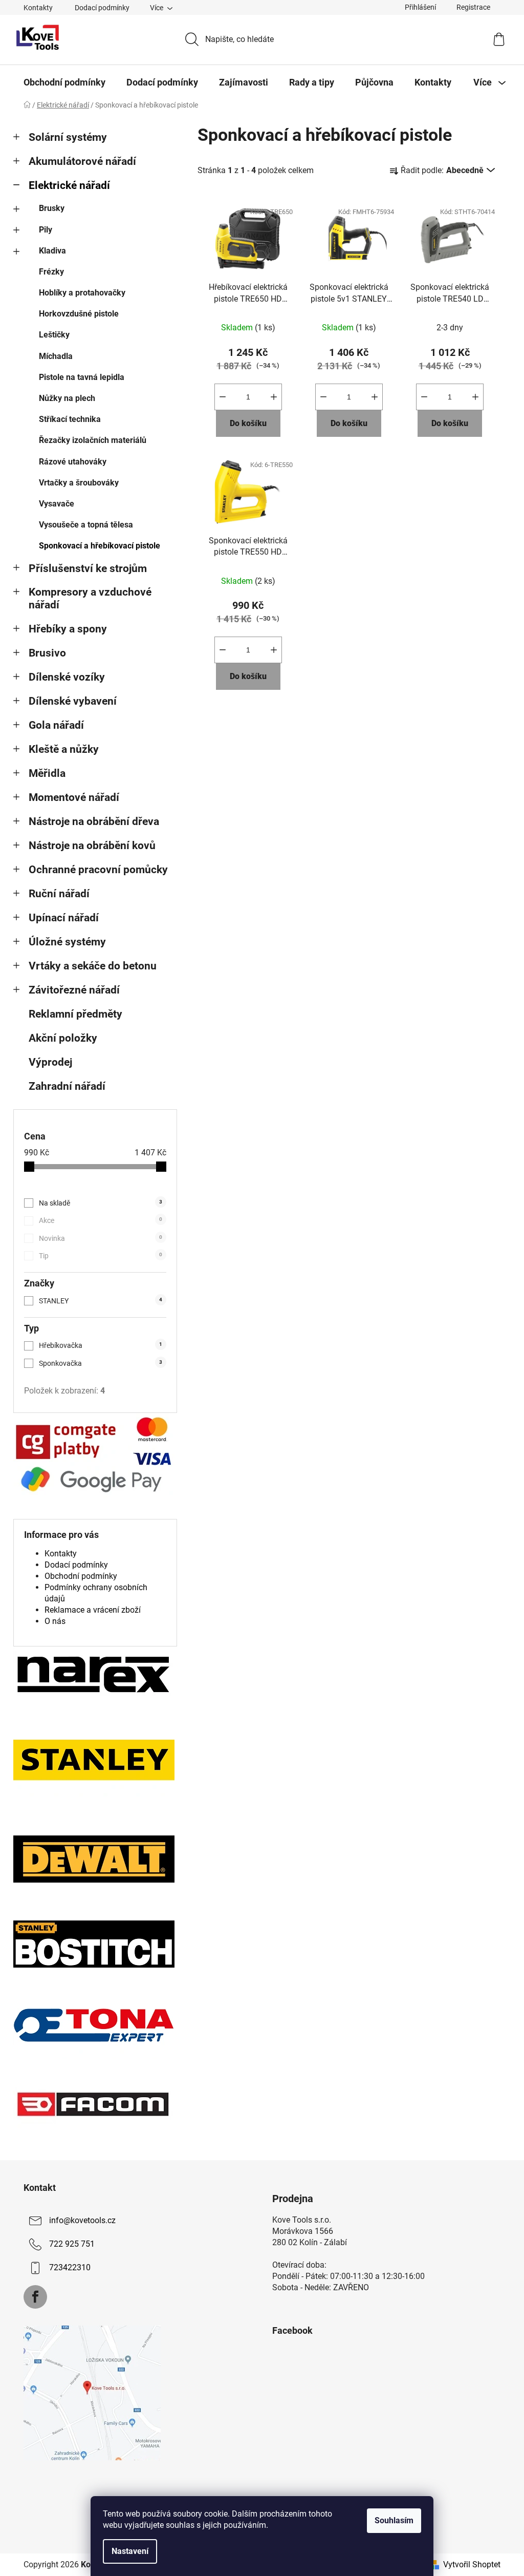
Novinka (101, 1238)
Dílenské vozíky (67, 677)
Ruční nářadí (59, 894)
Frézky (51, 272)
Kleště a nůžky (64, 749)
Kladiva (52, 251)
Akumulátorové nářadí (82, 161)
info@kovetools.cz (82, 2221)
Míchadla (56, 356)
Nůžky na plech (67, 398)
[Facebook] (35, 2297)
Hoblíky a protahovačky (82, 293)
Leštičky (54, 335)
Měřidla (47, 773)
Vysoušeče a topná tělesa (86, 525)
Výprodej (50, 1062)
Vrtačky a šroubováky (79, 483)
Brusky (52, 208)
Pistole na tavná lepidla (82, 377)
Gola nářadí (56, 725)
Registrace (473, 7)
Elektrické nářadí (69, 185)
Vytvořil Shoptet (472, 2564)
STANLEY (101, 1301)
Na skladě (101, 1203)
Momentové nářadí (74, 797)
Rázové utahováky (73, 462)
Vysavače (57, 504)
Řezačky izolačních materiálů (93, 440)
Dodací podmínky (102, 8)
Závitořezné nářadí (74, 990)
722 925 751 (72, 2244)
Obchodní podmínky (81, 1576)
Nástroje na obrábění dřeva (94, 821)
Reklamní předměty (75, 1014)
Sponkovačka (101, 1363)
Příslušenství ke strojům (88, 568)
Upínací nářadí (64, 918)
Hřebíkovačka (101, 1345)
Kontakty (38, 8)
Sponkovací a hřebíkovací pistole (100, 546)
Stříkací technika (70, 419)
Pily (46, 230)
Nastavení (130, 2551)
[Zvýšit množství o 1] (274, 397)
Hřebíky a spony (68, 629)
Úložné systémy (67, 942)
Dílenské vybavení (73, 701)
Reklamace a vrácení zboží (93, 1610)
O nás (55, 1621)
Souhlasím (394, 2520)
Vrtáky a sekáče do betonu (93, 966)
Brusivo (47, 653)
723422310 (70, 2268)
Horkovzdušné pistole (79, 314)
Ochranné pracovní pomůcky (98, 870)
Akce (101, 1220)
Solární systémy (68, 137)
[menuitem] (64, 82)
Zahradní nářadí (67, 1086)
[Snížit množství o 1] (223, 397)
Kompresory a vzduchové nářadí (90, 598)
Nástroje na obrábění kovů (92, 846)
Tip (101, 1256)
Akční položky (63, 1038)
